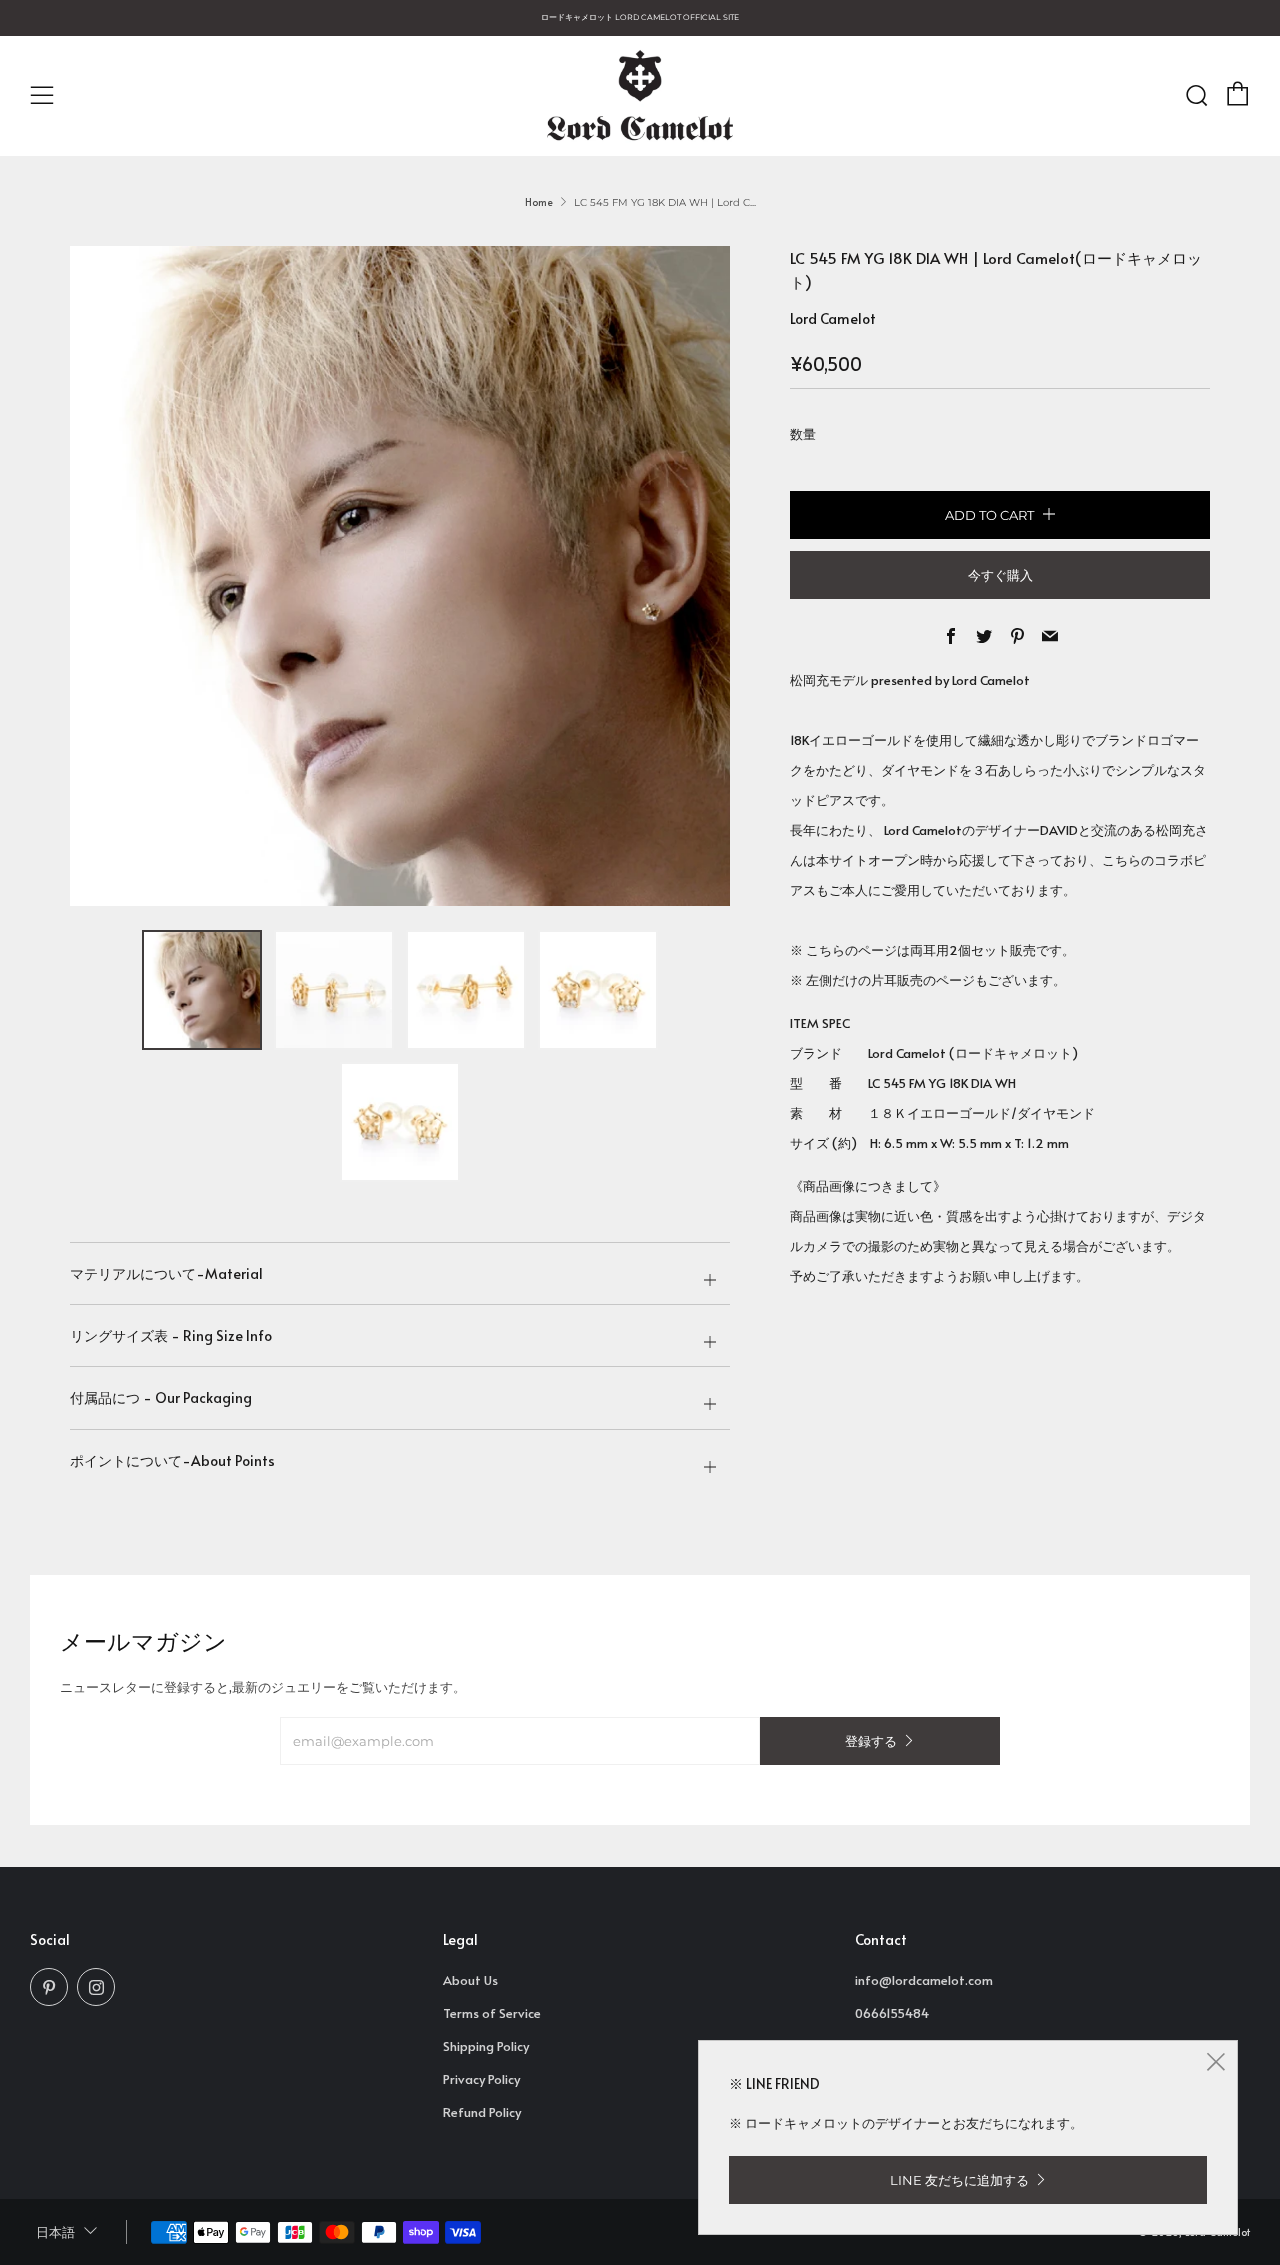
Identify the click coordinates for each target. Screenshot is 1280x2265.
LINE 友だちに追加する (959, 2180)
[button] (202, 990)
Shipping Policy (486, 2046)
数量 (803, 434)
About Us (470, 1980)
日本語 (55, 2232)
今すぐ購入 (1000, 575)
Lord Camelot (833, 318)
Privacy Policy (481, 2079)
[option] (400, 576)
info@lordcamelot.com (924, 1980)
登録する (871, 1741)
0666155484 (892, 2013)
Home (539, 202)
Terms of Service (492, 2013)
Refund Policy (482, 2112)
